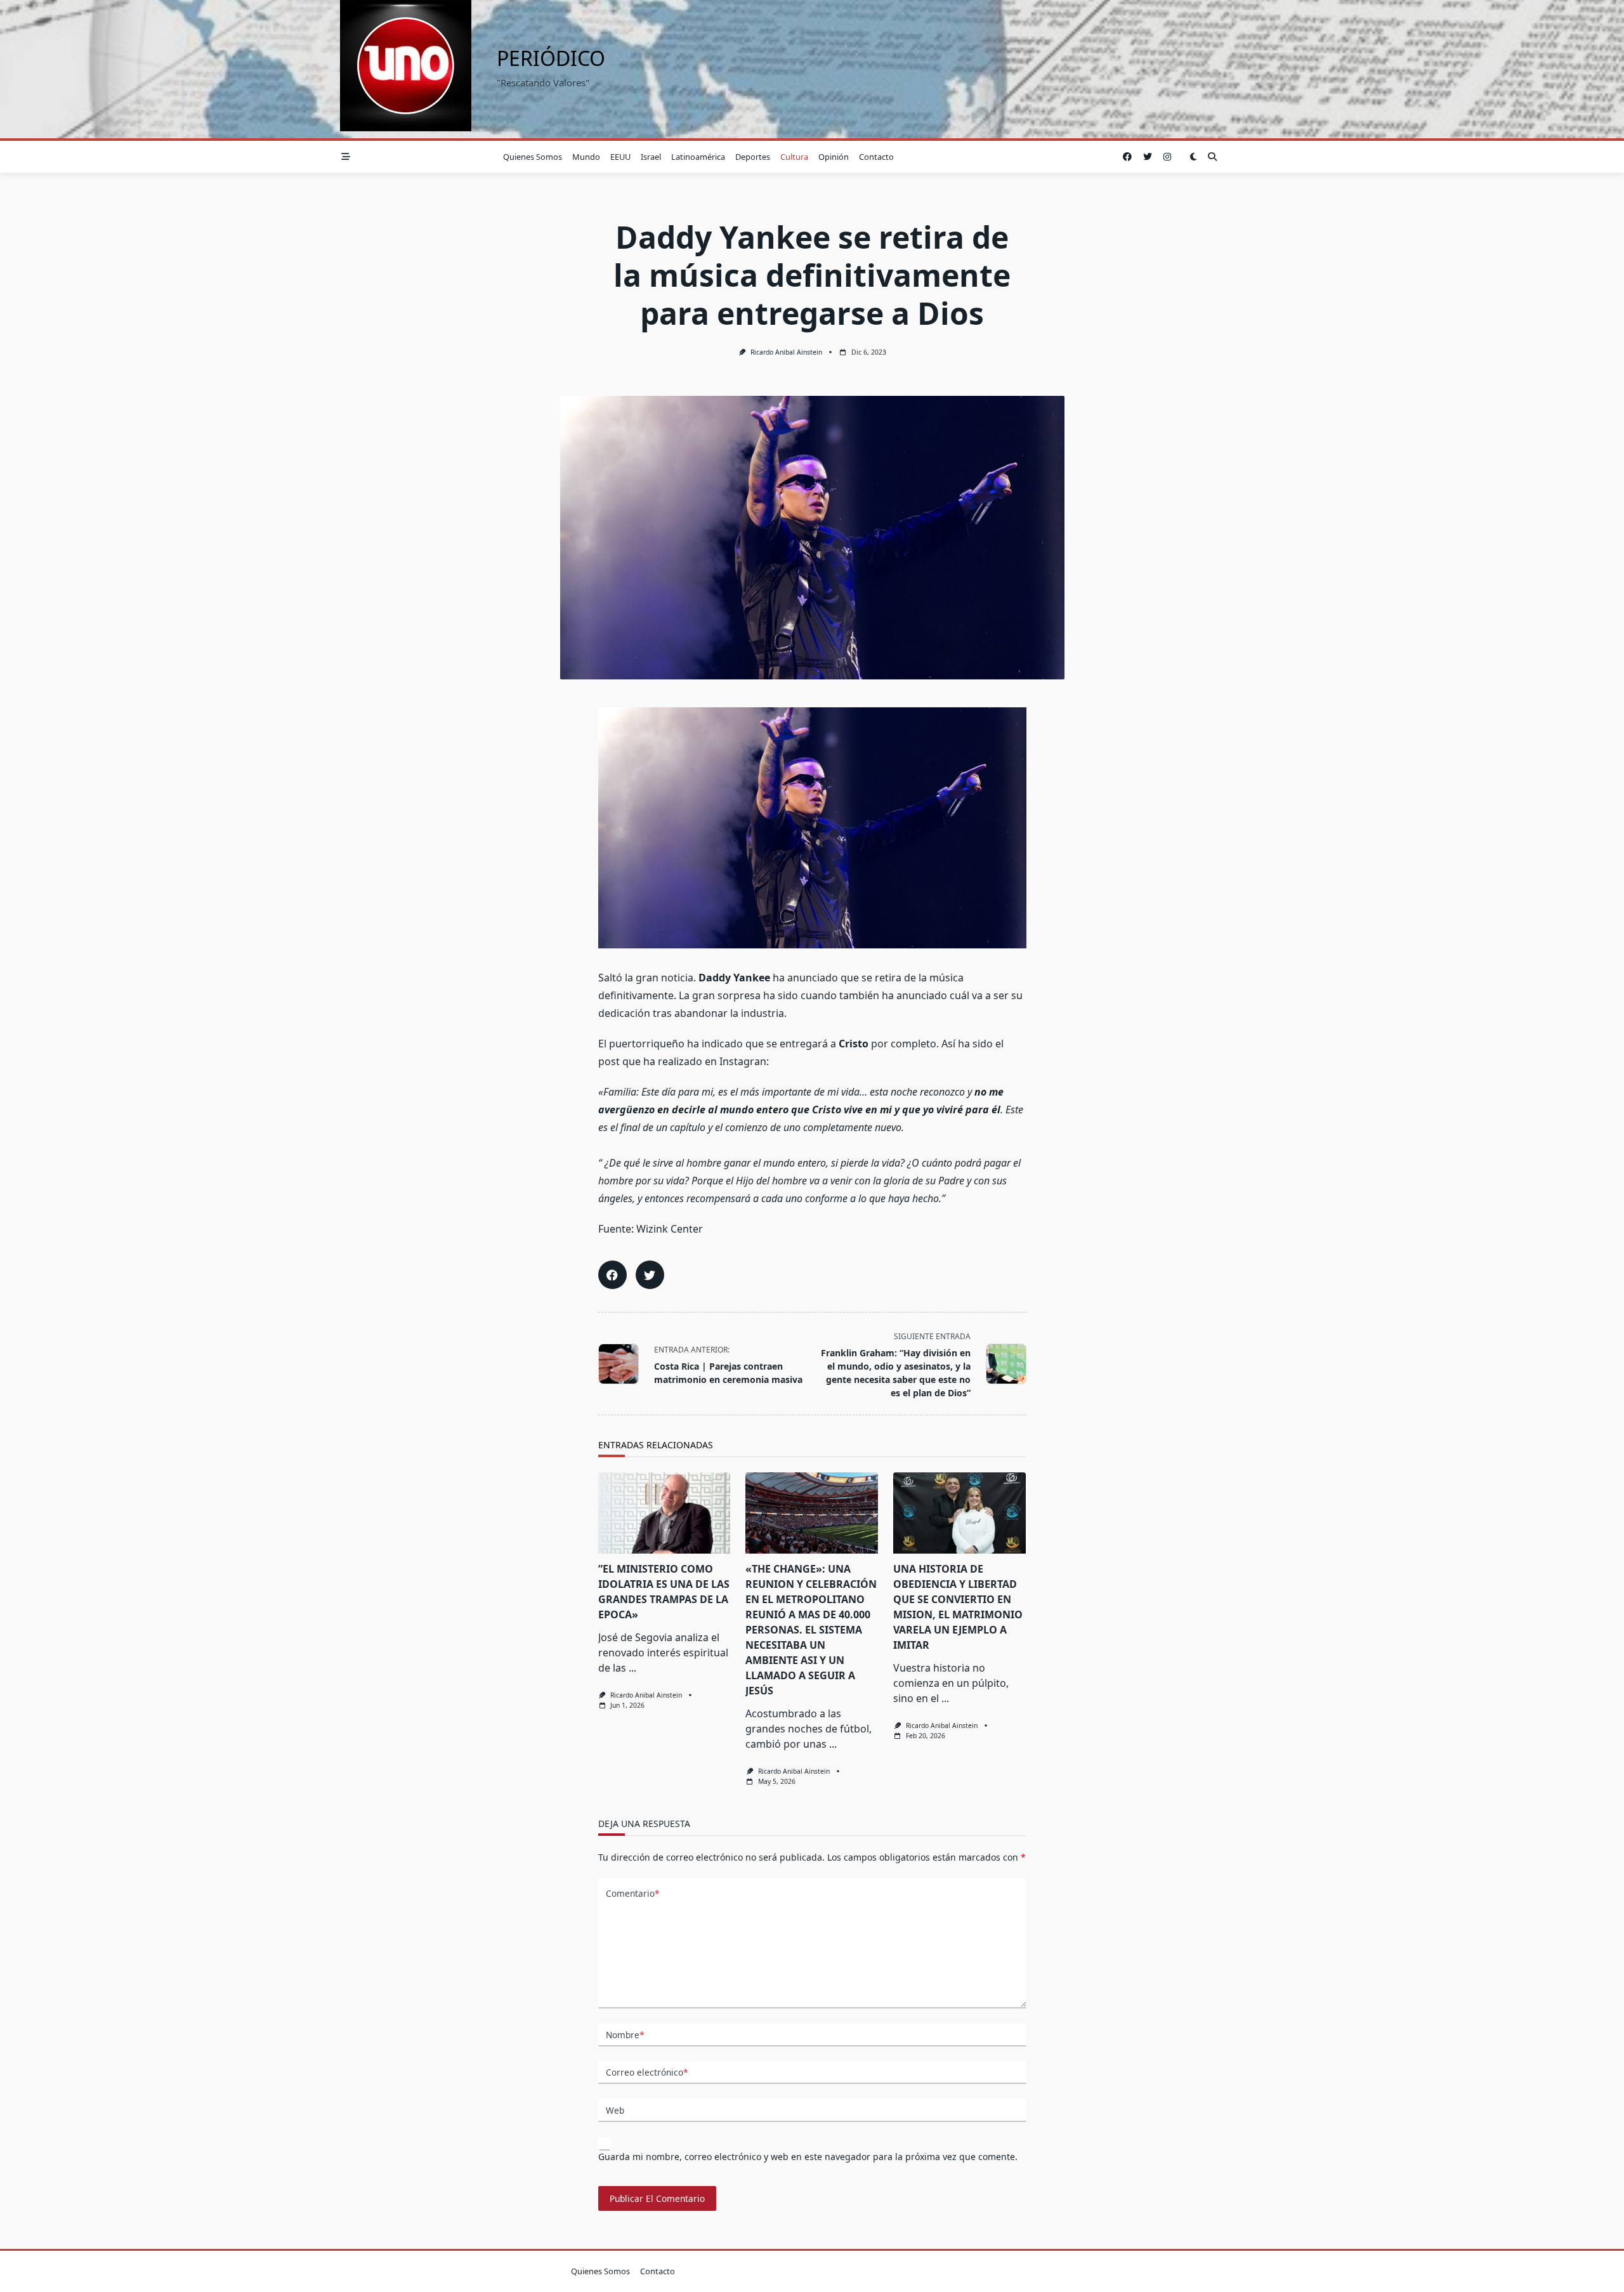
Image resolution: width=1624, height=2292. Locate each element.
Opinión (834, 157)
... (632, 1668)
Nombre (625, 2035)
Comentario (632, 1893)
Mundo (586, 157)
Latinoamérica (698, 157)
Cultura (794, 157)
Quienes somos (533, 157)
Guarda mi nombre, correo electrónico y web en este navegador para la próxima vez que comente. (808, 2157)
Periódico (551, 58)
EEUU (620, 157)
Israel (651, 157)
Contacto (876, 157)
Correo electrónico (647, 2072)
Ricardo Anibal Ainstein (786, 352)
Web (615, 2110)
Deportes (753, 157)
